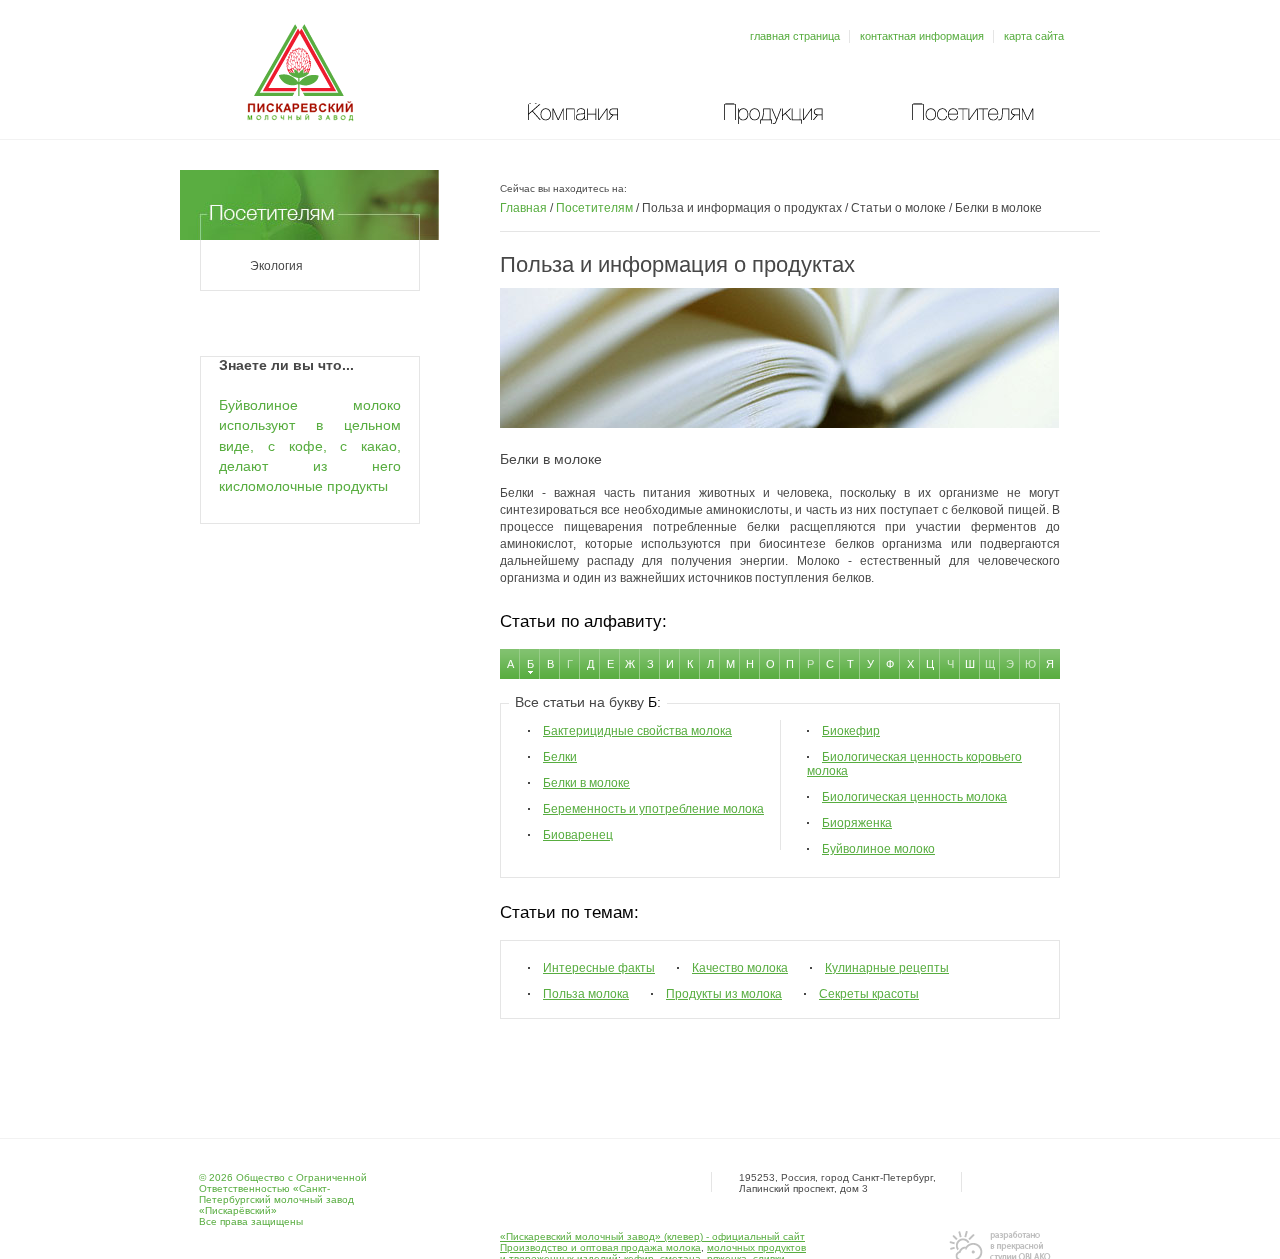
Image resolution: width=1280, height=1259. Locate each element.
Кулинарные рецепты (887, 968)
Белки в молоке (586, 783)
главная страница (795, 36)
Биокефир (851, 731)
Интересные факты (599, 968)
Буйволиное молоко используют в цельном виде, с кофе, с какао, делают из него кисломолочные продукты (310, 446)
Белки (560, 757)
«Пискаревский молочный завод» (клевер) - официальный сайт (652, 1236)
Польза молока (586, 994)
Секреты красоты (869, 994)
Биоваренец (578, 835)
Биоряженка (857, 823)
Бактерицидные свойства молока (637, 731)
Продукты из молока (724, 994)
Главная (523, 208)
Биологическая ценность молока (914, 797)
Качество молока (740, 968)
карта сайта (1034, 36)
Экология (276, 266)
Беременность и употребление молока (653, 809)
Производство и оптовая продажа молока (600, 1247)
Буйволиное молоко (878, 849)
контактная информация (922, 36)
